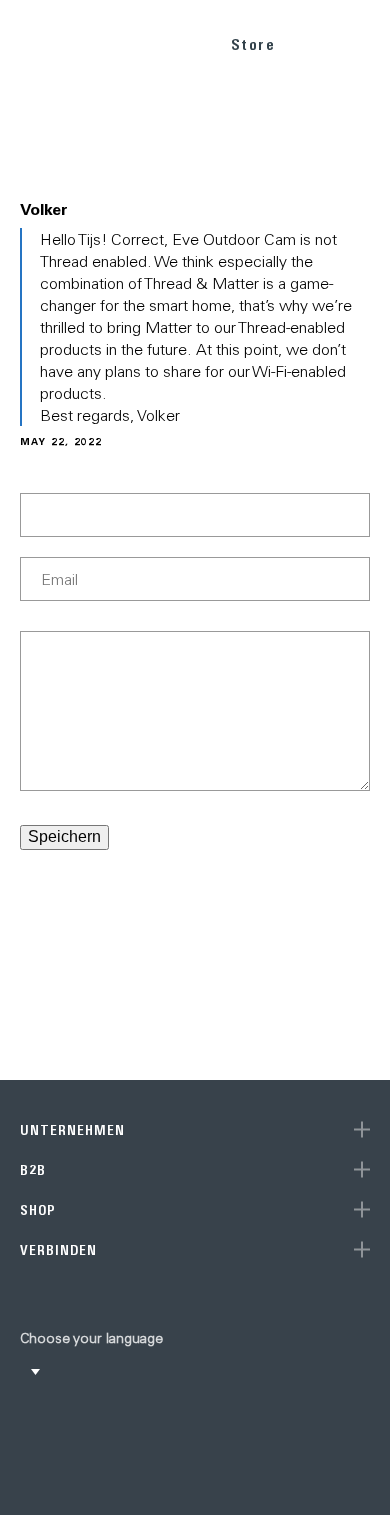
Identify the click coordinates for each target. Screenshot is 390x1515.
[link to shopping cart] (316, 41)
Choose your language (91, 1338)
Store (253, 44)
